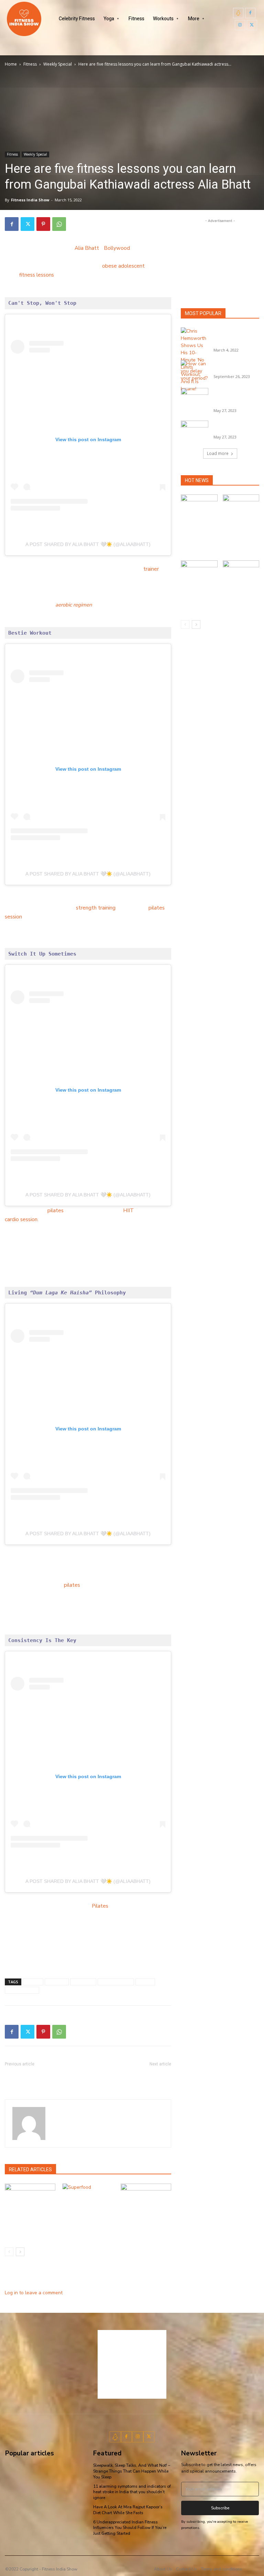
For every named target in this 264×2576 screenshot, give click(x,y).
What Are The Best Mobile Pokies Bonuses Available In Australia (197, 537)
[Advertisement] (220, 259)
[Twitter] (252, 25)
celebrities (83, 1982)
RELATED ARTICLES (30, 2170)
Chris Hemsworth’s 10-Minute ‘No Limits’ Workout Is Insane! (235, 337)
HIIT (128, 1211)
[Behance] (238, 13)
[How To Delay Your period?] (195, 371)
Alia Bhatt (87, 248)
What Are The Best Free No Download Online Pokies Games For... (236, 397)
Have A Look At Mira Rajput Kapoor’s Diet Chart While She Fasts (128, 2510)
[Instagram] (240, 25)
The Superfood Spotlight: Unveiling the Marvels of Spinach (86, 2231)
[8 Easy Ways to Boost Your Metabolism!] (30, 2201)
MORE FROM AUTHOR (84, 2170)
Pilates (100, 1906)
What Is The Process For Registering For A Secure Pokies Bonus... (241, 537)
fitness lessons (37, 275)
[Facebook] (250, 13)
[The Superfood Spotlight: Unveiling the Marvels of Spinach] (88, 2201)
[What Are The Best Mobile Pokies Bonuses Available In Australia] (199, 507)
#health (33, 1982)
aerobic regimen (74, 605)
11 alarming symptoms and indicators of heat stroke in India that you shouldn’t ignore (132, 2492)
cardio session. (22, 1219)
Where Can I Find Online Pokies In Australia (198, 597)
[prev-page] (9, 2252)
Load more (218, 453)
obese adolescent (123, 266)
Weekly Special (58, 64)
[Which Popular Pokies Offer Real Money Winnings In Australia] (241, 573)
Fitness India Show (30, 200)
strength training (96, 908)
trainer (151, 569)
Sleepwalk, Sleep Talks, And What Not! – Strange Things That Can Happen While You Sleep (132, 2471)
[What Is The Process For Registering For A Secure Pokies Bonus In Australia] (241, 507)
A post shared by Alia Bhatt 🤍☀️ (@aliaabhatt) (88, 544)
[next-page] (20, 2252)
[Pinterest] (43, 224)
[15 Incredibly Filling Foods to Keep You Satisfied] (146, 2201)
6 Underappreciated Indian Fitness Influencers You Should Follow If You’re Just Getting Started (130, 2528)
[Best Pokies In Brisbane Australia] (195, 430)
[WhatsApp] (59, 224)
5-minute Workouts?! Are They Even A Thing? (40, 2077)
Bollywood (117, 248)
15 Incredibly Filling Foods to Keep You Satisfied (140, 2231)
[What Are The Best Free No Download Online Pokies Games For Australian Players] (195, 398)
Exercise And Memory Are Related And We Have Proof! (133, 2077)
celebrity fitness (116, 1982)
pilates (56, 1211)
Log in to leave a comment (34, 2293)
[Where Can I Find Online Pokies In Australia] (199, 573)
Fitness (30, 64)
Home (11, 64)
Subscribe (220, 2508)
